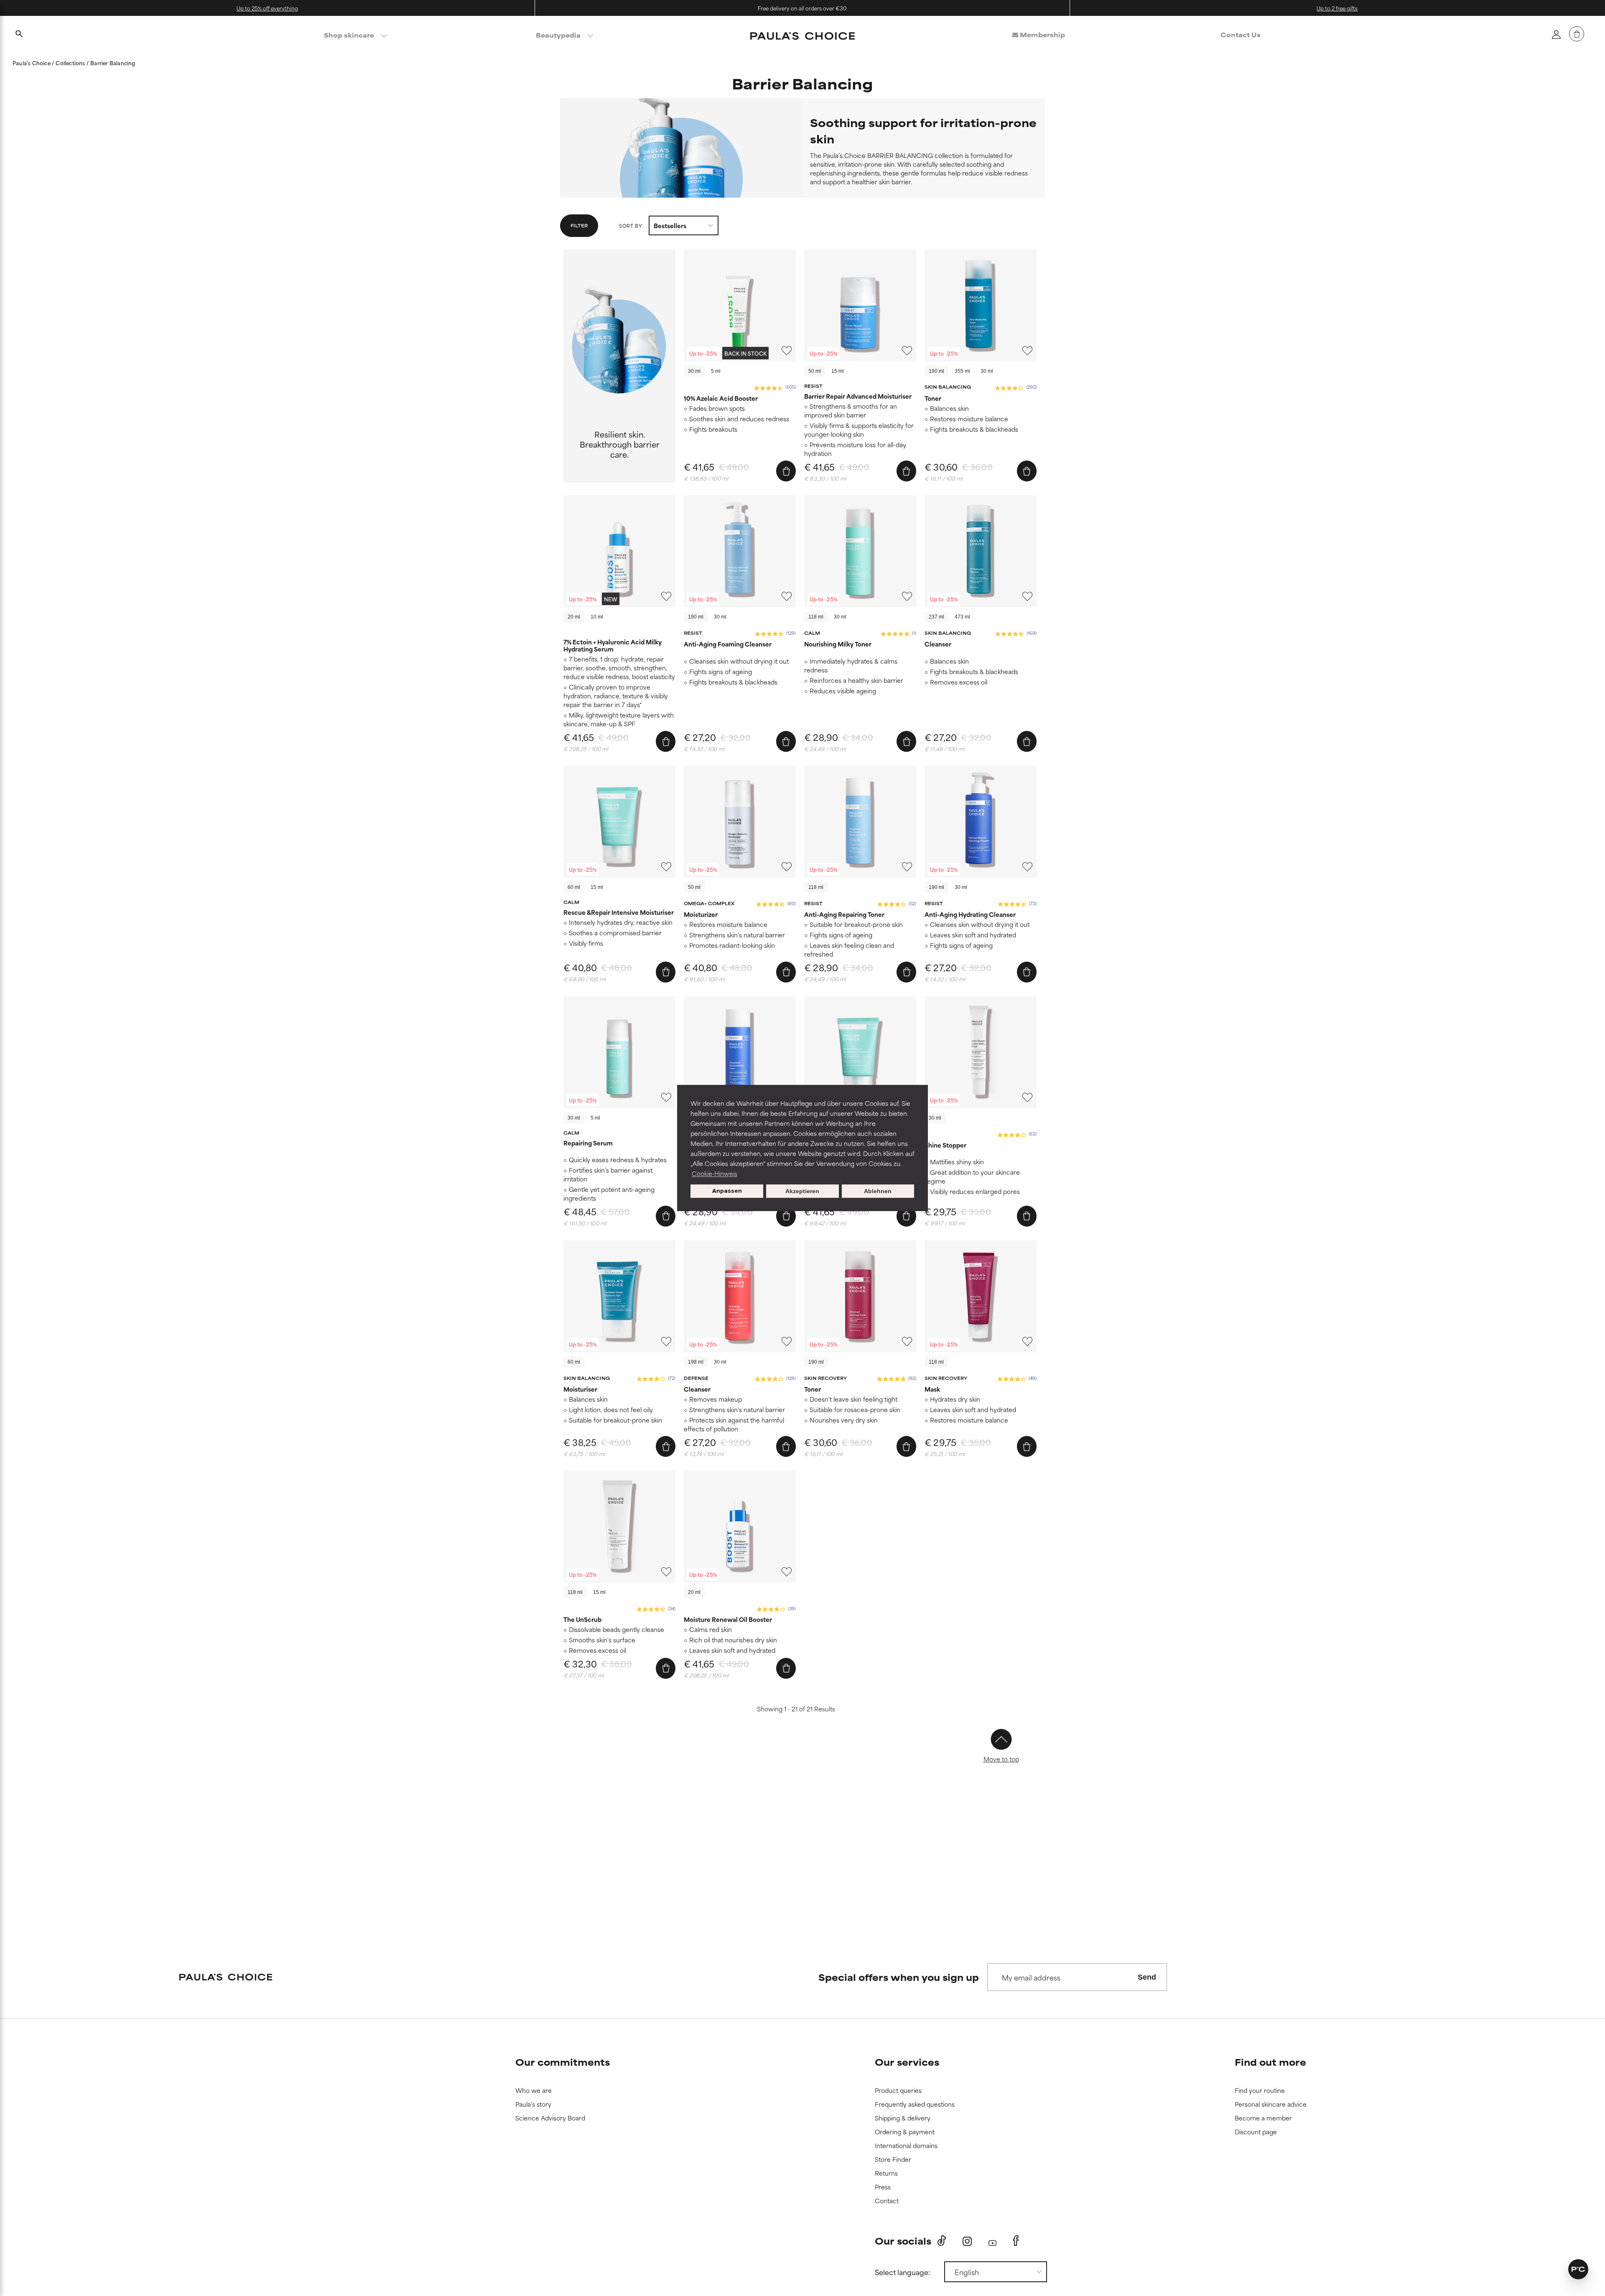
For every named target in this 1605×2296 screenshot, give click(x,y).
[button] (945, 1077)
